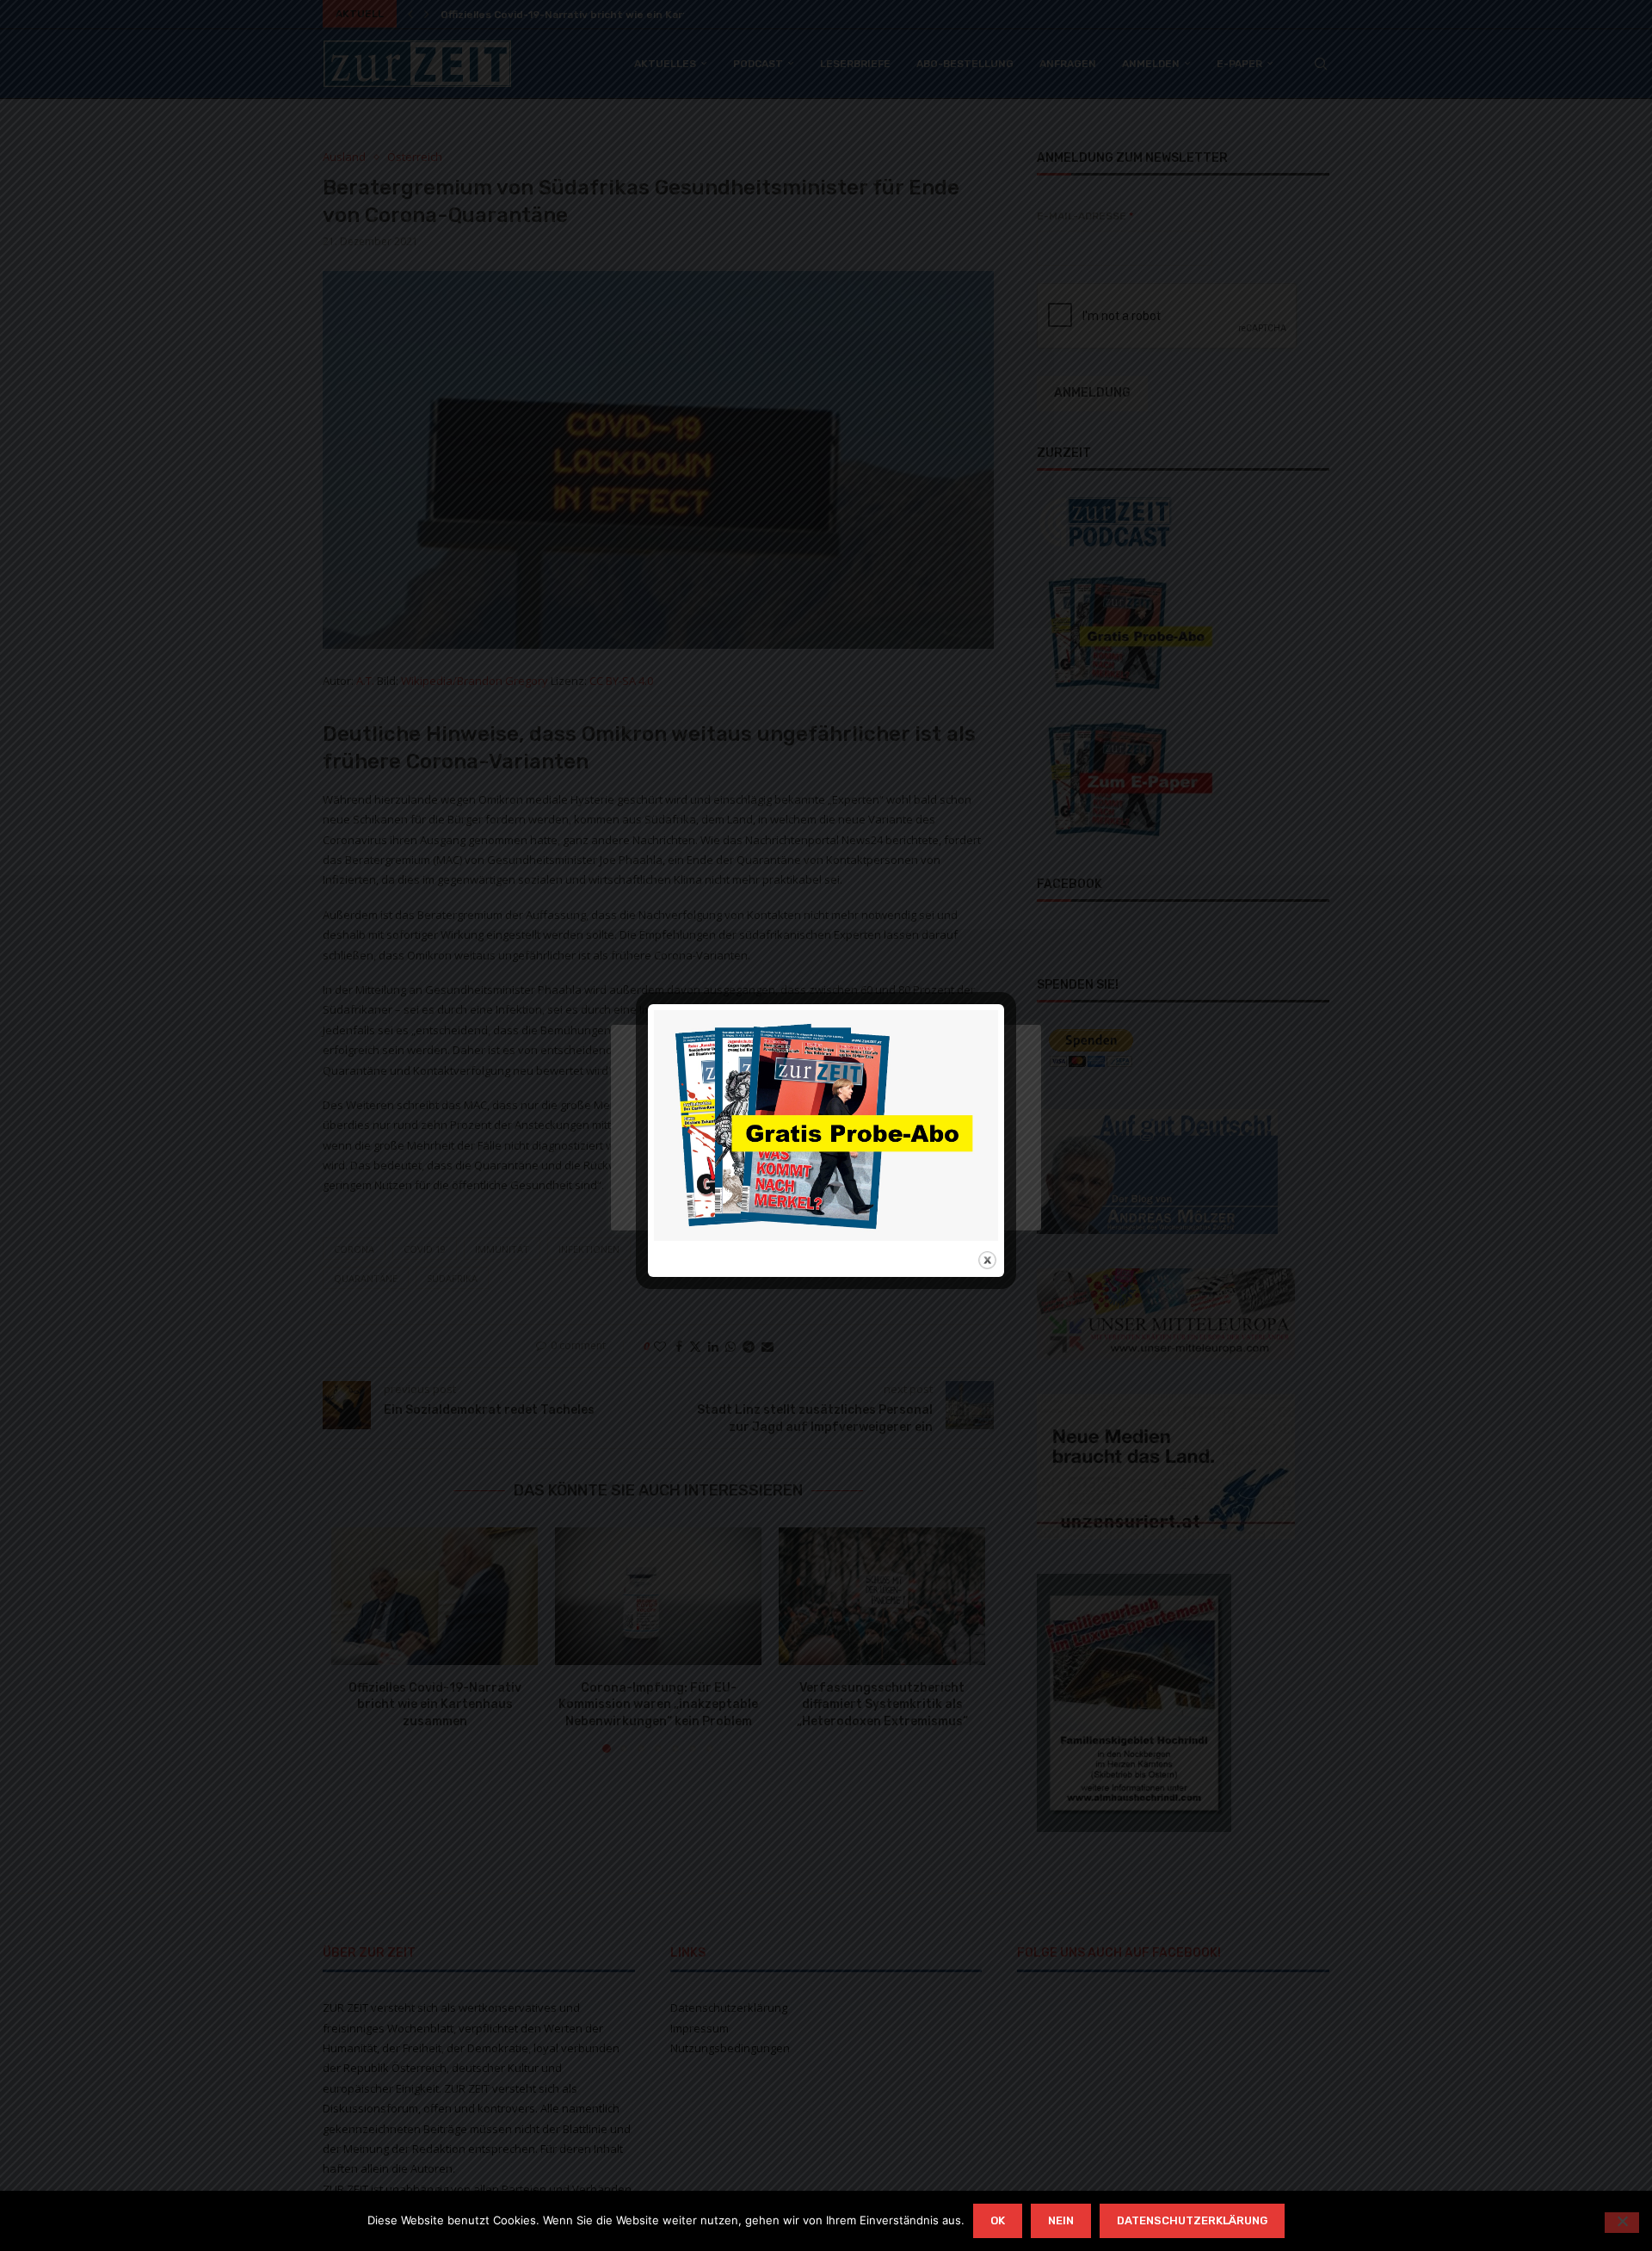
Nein (1061, 2220)
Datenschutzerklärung (1192, 2220)
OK (998, 2220)
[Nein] (1622, 2223)
